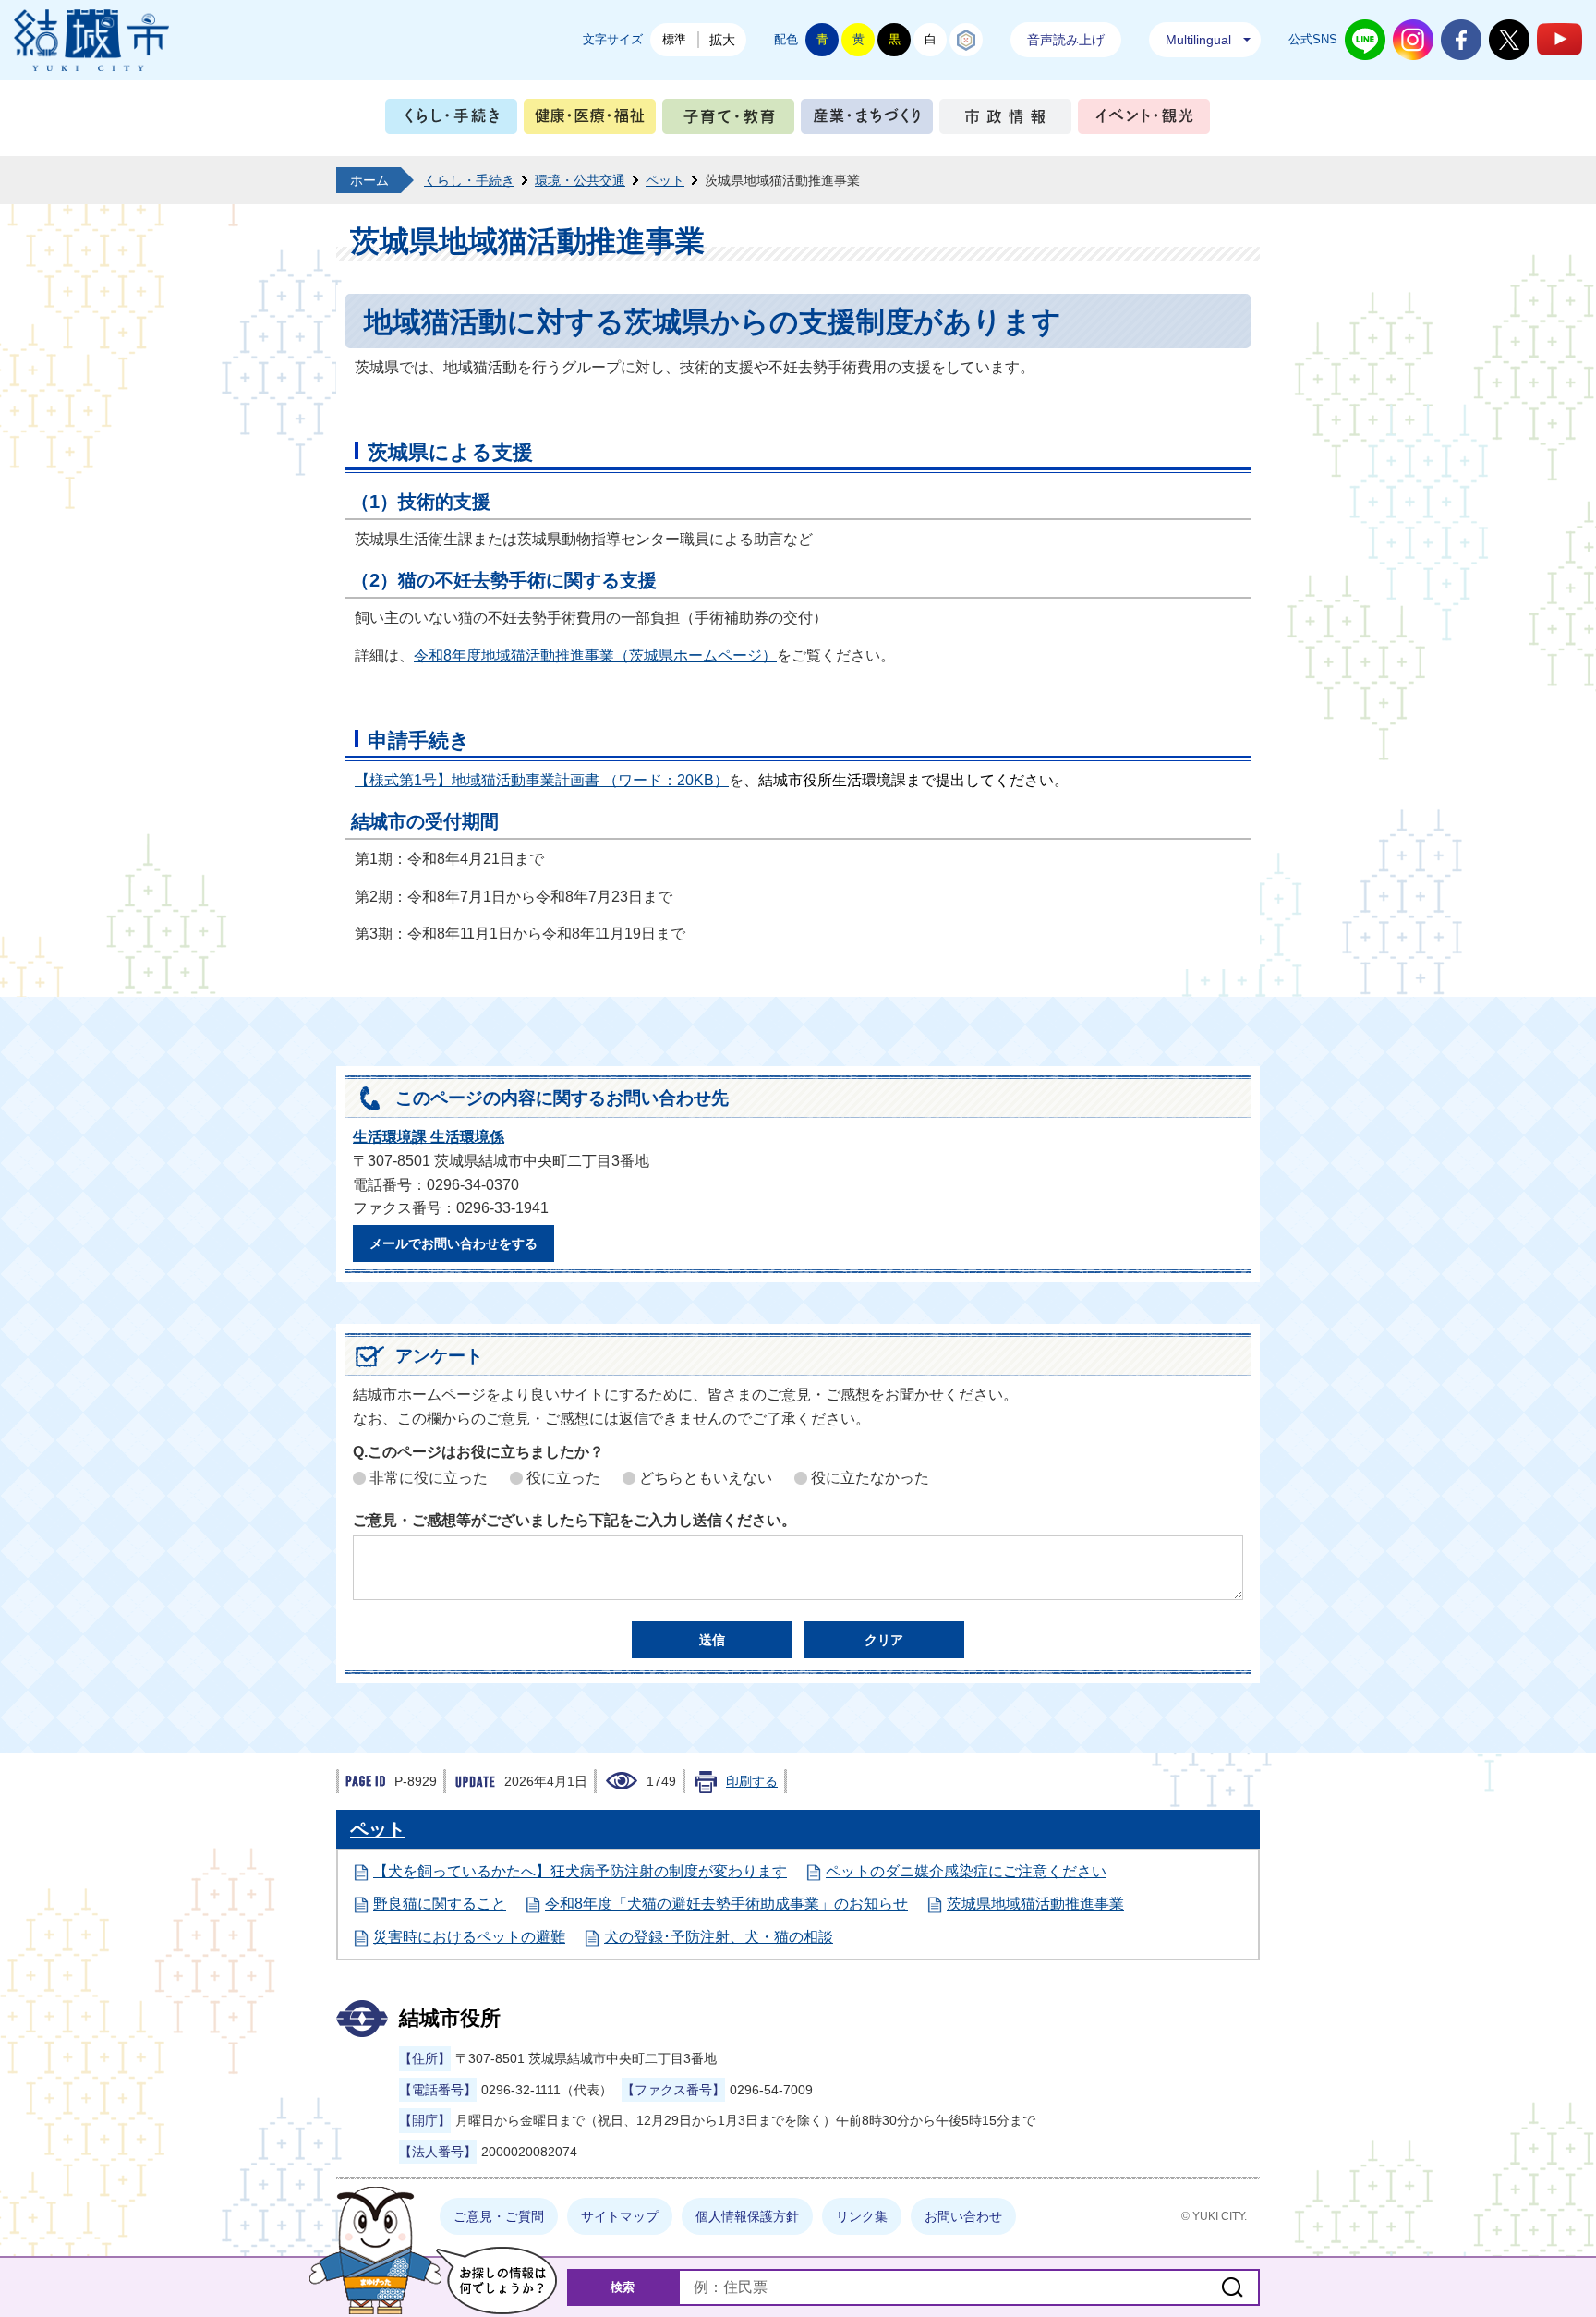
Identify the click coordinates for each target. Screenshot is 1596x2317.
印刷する (752, 1781)
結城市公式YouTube (1560, 39)
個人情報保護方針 (747, 2216)
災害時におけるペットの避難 (469, 1937)
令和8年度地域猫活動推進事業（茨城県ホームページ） (595, 655)
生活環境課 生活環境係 (429, 1137)
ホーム (369, 180)
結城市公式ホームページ (91, 40)
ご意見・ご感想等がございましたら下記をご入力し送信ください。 (574, 1520)
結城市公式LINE (1365, 40)
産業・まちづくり (867, 121)
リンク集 (862, 2216)
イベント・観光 (1144, 121)
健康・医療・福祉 (590, 121)
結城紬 (966, 40)
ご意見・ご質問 (499, 2216)
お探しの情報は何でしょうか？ (496, 2281)
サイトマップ (620, 2216)
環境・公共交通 (580, 180)
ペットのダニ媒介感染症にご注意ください (966, 1871)
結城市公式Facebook (1461, 40)
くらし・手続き (451, 121)
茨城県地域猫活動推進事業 (1035, 1904)
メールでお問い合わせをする (453, 1243)
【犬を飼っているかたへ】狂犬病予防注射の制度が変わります (580, 1871)
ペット (665, 180)
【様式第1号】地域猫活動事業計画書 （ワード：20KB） (542, 780)
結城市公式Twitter (1509, 40)
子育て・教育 (728, 121)
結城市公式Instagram (1413, 40)
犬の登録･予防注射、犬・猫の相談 (719, 1937)
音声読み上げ (1066, 40)
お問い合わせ (963, 2216)
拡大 (722, 40)
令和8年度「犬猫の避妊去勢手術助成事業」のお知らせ (726, 1904)
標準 (674, 39)
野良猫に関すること (440, 1904)
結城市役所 (450, 2018)
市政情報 (1005, 121)
